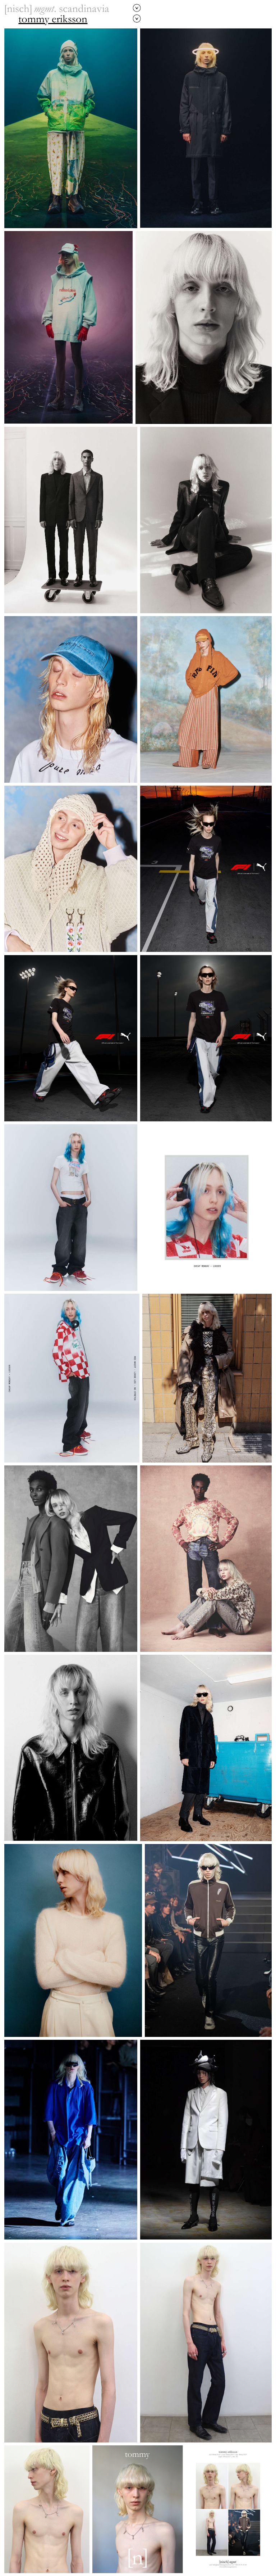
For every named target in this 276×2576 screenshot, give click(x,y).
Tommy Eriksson (53, 20)
